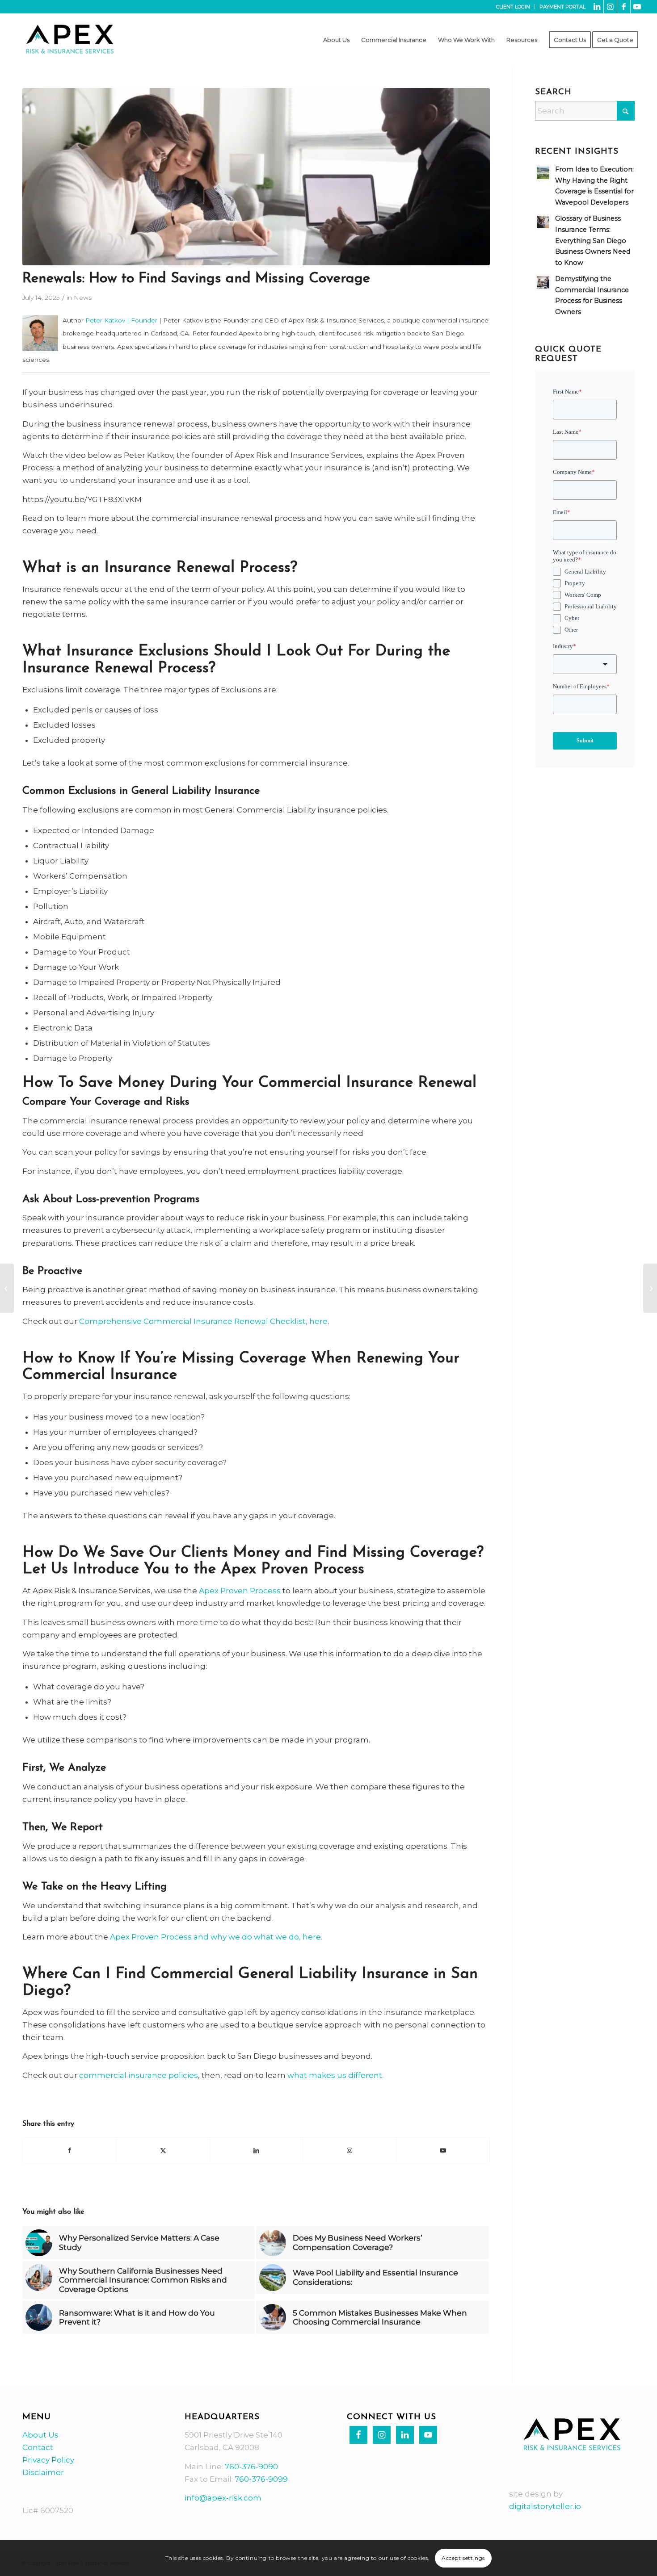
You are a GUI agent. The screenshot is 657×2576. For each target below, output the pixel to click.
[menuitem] (513, 7)
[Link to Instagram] (610, 7)
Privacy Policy (48, 2460)
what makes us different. (335, 2075)
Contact (38, 2447)
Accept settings (463, 2558)
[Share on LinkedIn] (257, 2150)
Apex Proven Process (240, 1591)
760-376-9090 (251, 2467)
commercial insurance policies (139, 2075)
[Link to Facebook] (624, 7)
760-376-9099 (261, 2479)
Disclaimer (43, 2472)
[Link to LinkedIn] (597, 7)
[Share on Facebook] (69, 2150)
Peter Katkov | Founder (121, 320)
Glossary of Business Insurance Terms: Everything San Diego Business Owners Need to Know (593, 240)
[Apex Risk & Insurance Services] (70, 40)
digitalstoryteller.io (545, 2506)
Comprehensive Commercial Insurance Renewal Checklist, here (203, 1321)
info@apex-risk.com (223, 2498)
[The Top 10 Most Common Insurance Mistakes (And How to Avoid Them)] (7, 1288)
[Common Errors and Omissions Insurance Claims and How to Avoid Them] (650, 1288)
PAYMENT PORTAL (562, 7)
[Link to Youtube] (637, 7)
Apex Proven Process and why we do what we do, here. (216, 1937)
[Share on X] (163, 2150)
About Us (40, 2435)
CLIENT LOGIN (513, 7)
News (83, 297)
